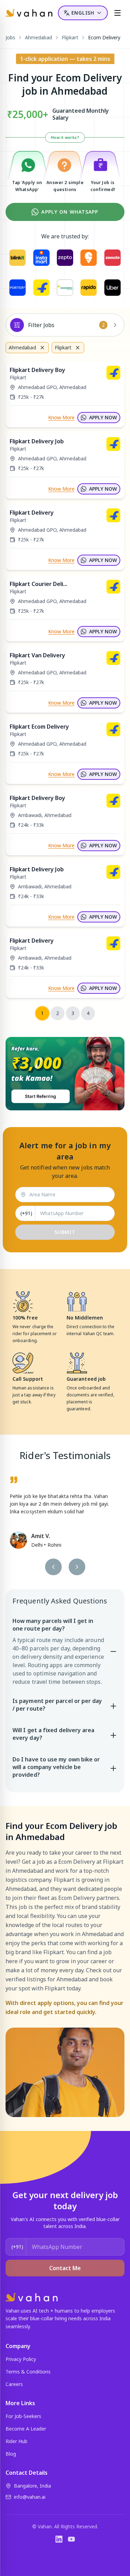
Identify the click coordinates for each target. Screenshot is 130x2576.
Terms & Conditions (28, 2372)
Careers (14, 2384)
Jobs (10, 37)
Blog (11, 2454)
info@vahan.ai (30, 2497)
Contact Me (65, 2268)
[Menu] (118, 13)
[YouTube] (71, 2539)
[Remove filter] (42, 348)
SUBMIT (65, 1232)
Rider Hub (16, 2441)
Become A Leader (26, 2429)
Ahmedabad (38, 37)
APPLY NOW (103, 417)
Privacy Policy (21, 2359)
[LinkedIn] (59, 2539)
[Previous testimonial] (53, 1567)
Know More (61, 417)
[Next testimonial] (77, 1567)
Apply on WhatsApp (70, 212)
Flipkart (70, 37)
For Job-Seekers (23, 2416)
